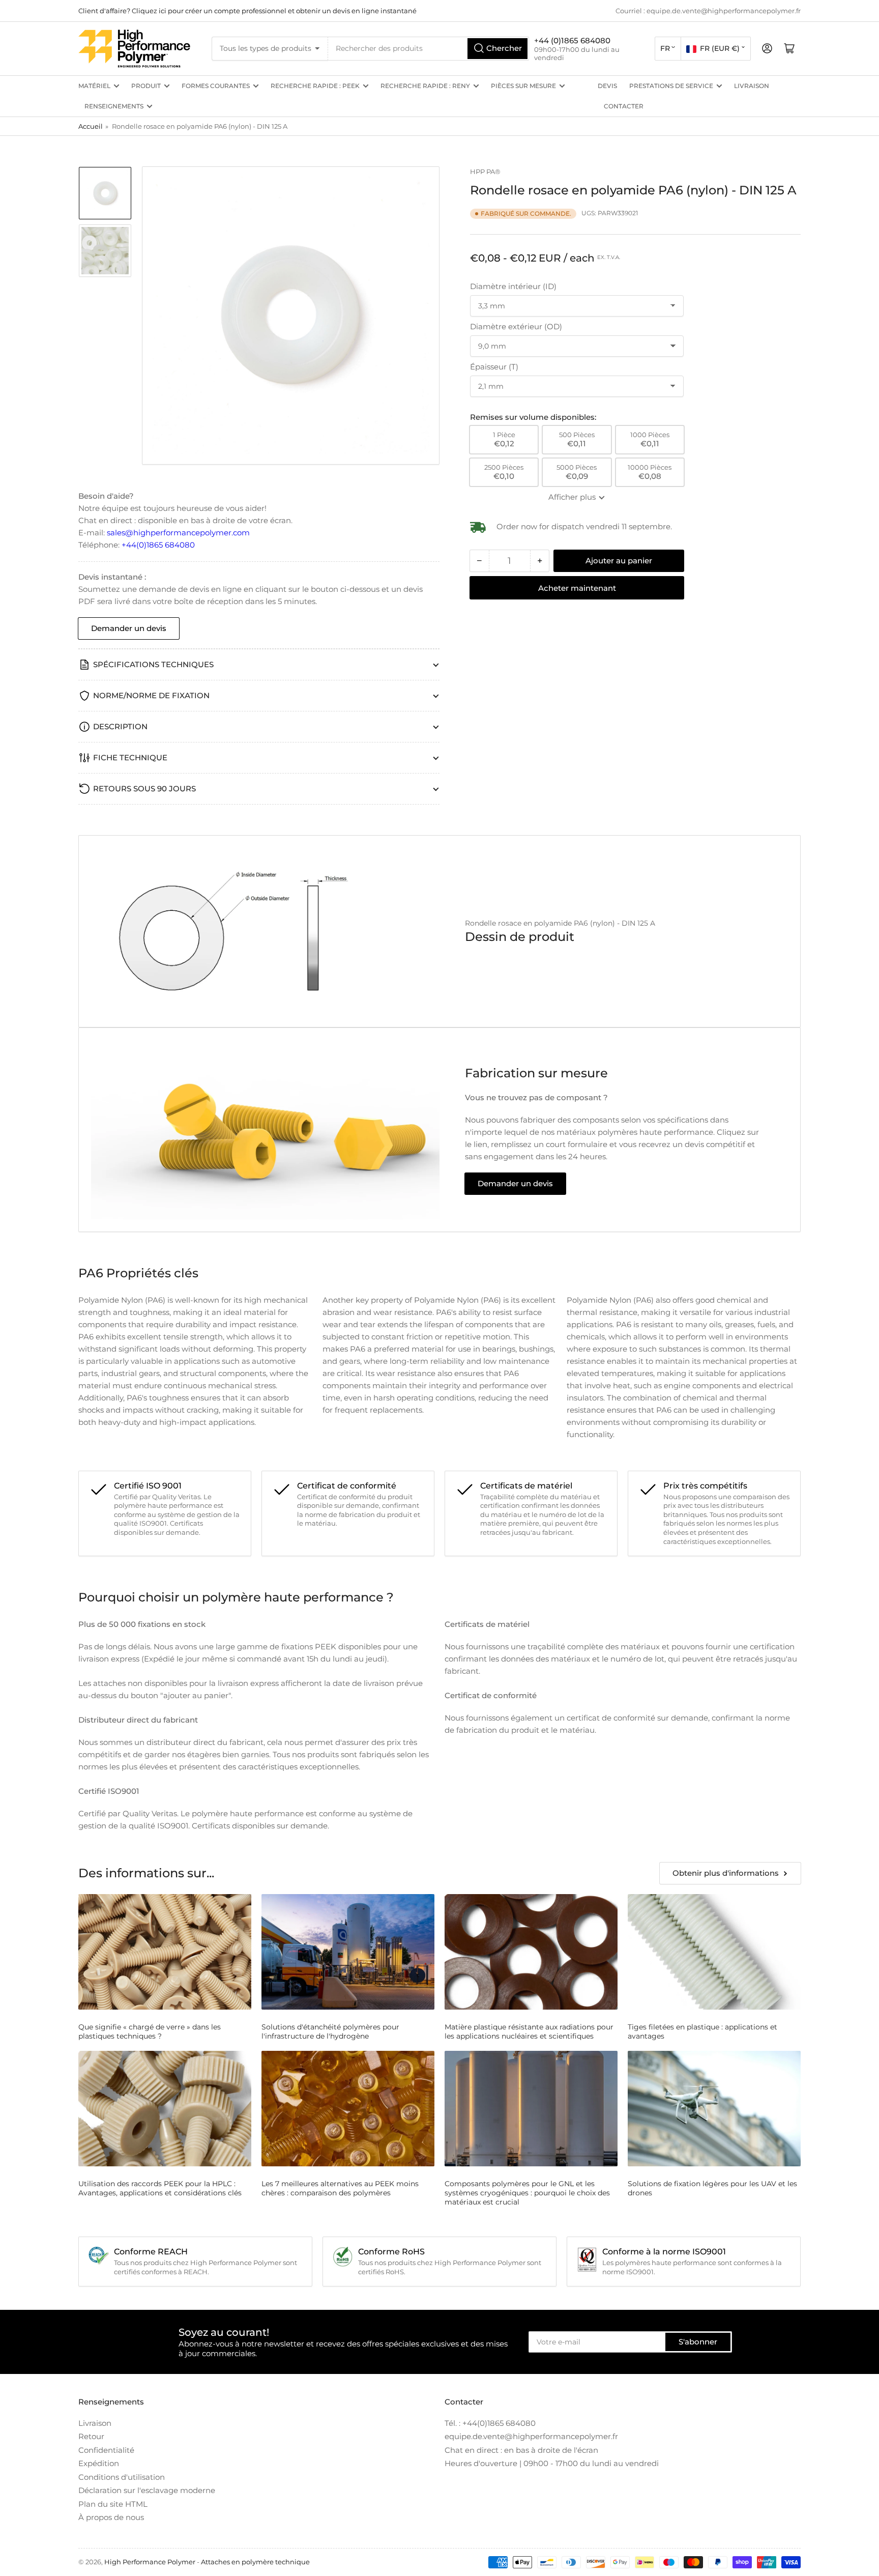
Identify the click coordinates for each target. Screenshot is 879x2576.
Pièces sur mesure (523, 86)
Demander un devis (129, 628)
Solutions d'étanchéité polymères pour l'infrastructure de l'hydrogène (330, 2031)
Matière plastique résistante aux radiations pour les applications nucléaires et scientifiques (529, 2031)
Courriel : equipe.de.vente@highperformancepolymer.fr (708, 11)
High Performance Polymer (150, 2562)
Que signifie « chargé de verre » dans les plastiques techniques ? (150, 2031)
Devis (607, 86)
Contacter (624, 106)
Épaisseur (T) (494, 367)
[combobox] (429, 49)
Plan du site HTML (113, 2504)
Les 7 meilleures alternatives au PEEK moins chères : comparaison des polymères (340, 2188)
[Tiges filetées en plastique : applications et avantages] (714, 1952)
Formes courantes (216, 86)
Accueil (91, 126)
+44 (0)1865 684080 (572, 40)
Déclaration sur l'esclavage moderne (147, 2490)
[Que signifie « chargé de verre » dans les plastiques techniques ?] (165, 1952)
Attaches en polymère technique (255, 2562)
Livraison (752, 86)
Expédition (99, 2463)
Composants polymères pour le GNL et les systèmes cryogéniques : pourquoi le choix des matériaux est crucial (527, 2193)
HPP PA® (485, 171)
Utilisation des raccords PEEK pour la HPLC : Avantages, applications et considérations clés (160, 2188)
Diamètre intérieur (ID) (513, 286)
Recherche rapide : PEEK (315, 86)
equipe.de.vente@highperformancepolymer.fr (531, 2436)
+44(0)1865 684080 (158, 545)
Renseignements (114, 106)
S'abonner (698, 2342)
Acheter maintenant (577, 588)
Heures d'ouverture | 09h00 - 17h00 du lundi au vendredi (552, 2463)
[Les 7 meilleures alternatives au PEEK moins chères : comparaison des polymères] (348, 2109)
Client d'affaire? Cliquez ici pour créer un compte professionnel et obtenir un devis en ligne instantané (247, 11)
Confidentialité (106, 2450)
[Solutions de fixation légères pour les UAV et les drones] (714, 2109)
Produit (146, 86)
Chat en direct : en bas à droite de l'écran (521, 2450)
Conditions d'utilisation (122, 2477)
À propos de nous (111, 2517)
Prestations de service (671, 86)
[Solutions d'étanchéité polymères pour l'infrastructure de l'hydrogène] (348, 1952)
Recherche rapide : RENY (425, 86)
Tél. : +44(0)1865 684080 (490, 2423)
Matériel (94, 86)
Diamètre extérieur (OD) (516, 326)
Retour (91, 2436)
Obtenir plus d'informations (726, 1873)
